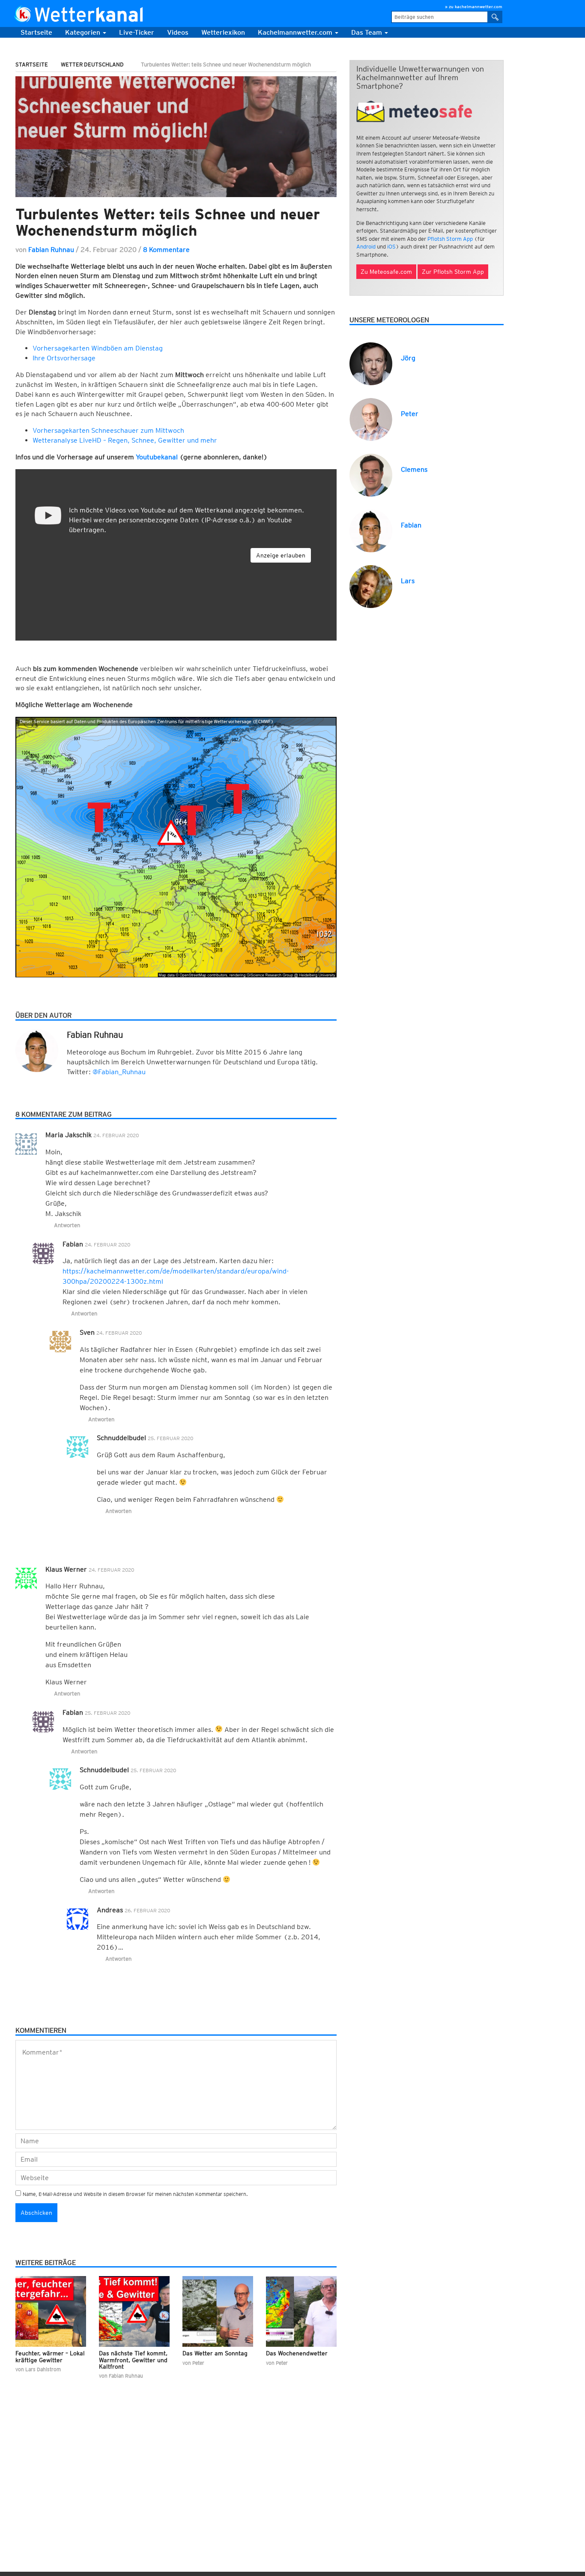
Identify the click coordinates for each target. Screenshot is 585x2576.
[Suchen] (495, 17)
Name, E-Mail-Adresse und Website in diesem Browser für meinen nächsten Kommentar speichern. (135, 2194)
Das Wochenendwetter (297, 2353)
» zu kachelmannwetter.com (474, 6)
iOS (391, 247)
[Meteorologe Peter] (371, 419)
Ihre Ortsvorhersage (64, 358)
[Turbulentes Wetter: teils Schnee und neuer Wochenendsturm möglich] (176, 136)
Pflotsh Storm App (450, 239)
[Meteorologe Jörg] (371, 363)
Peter (410, 414)
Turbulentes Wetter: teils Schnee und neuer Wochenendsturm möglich (168, 222)
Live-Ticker (137, 32)
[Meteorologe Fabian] (371, 530)
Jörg (408, 358)
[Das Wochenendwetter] (301, 2311)
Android (366, 247)
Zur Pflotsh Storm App (453, 272)
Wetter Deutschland (92, 64)
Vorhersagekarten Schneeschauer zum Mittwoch (108, 430)
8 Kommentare (166, 250)
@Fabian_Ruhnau (119, 1072)
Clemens (414, 469)
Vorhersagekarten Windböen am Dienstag (98, 348)
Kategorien (84, 32)
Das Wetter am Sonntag (215, 2353)
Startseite (36, 32)
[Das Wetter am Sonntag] (218, 2311)
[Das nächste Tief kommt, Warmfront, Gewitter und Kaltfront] (134, 2311)
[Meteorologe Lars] (371, 586)
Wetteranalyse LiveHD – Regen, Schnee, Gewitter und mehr (125, 440)
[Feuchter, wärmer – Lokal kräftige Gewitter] (51, 2311)
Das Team (367, 32)
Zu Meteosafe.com (386, 272)
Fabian (411, 525)
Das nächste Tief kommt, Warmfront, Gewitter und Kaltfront (133, 2360)
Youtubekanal (157, 457)
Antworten (67, 1225)
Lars (408, 581)
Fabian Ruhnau (51, 250)
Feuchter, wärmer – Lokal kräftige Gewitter (50, 2356)
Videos (178, 32)
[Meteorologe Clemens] (371, 475)
